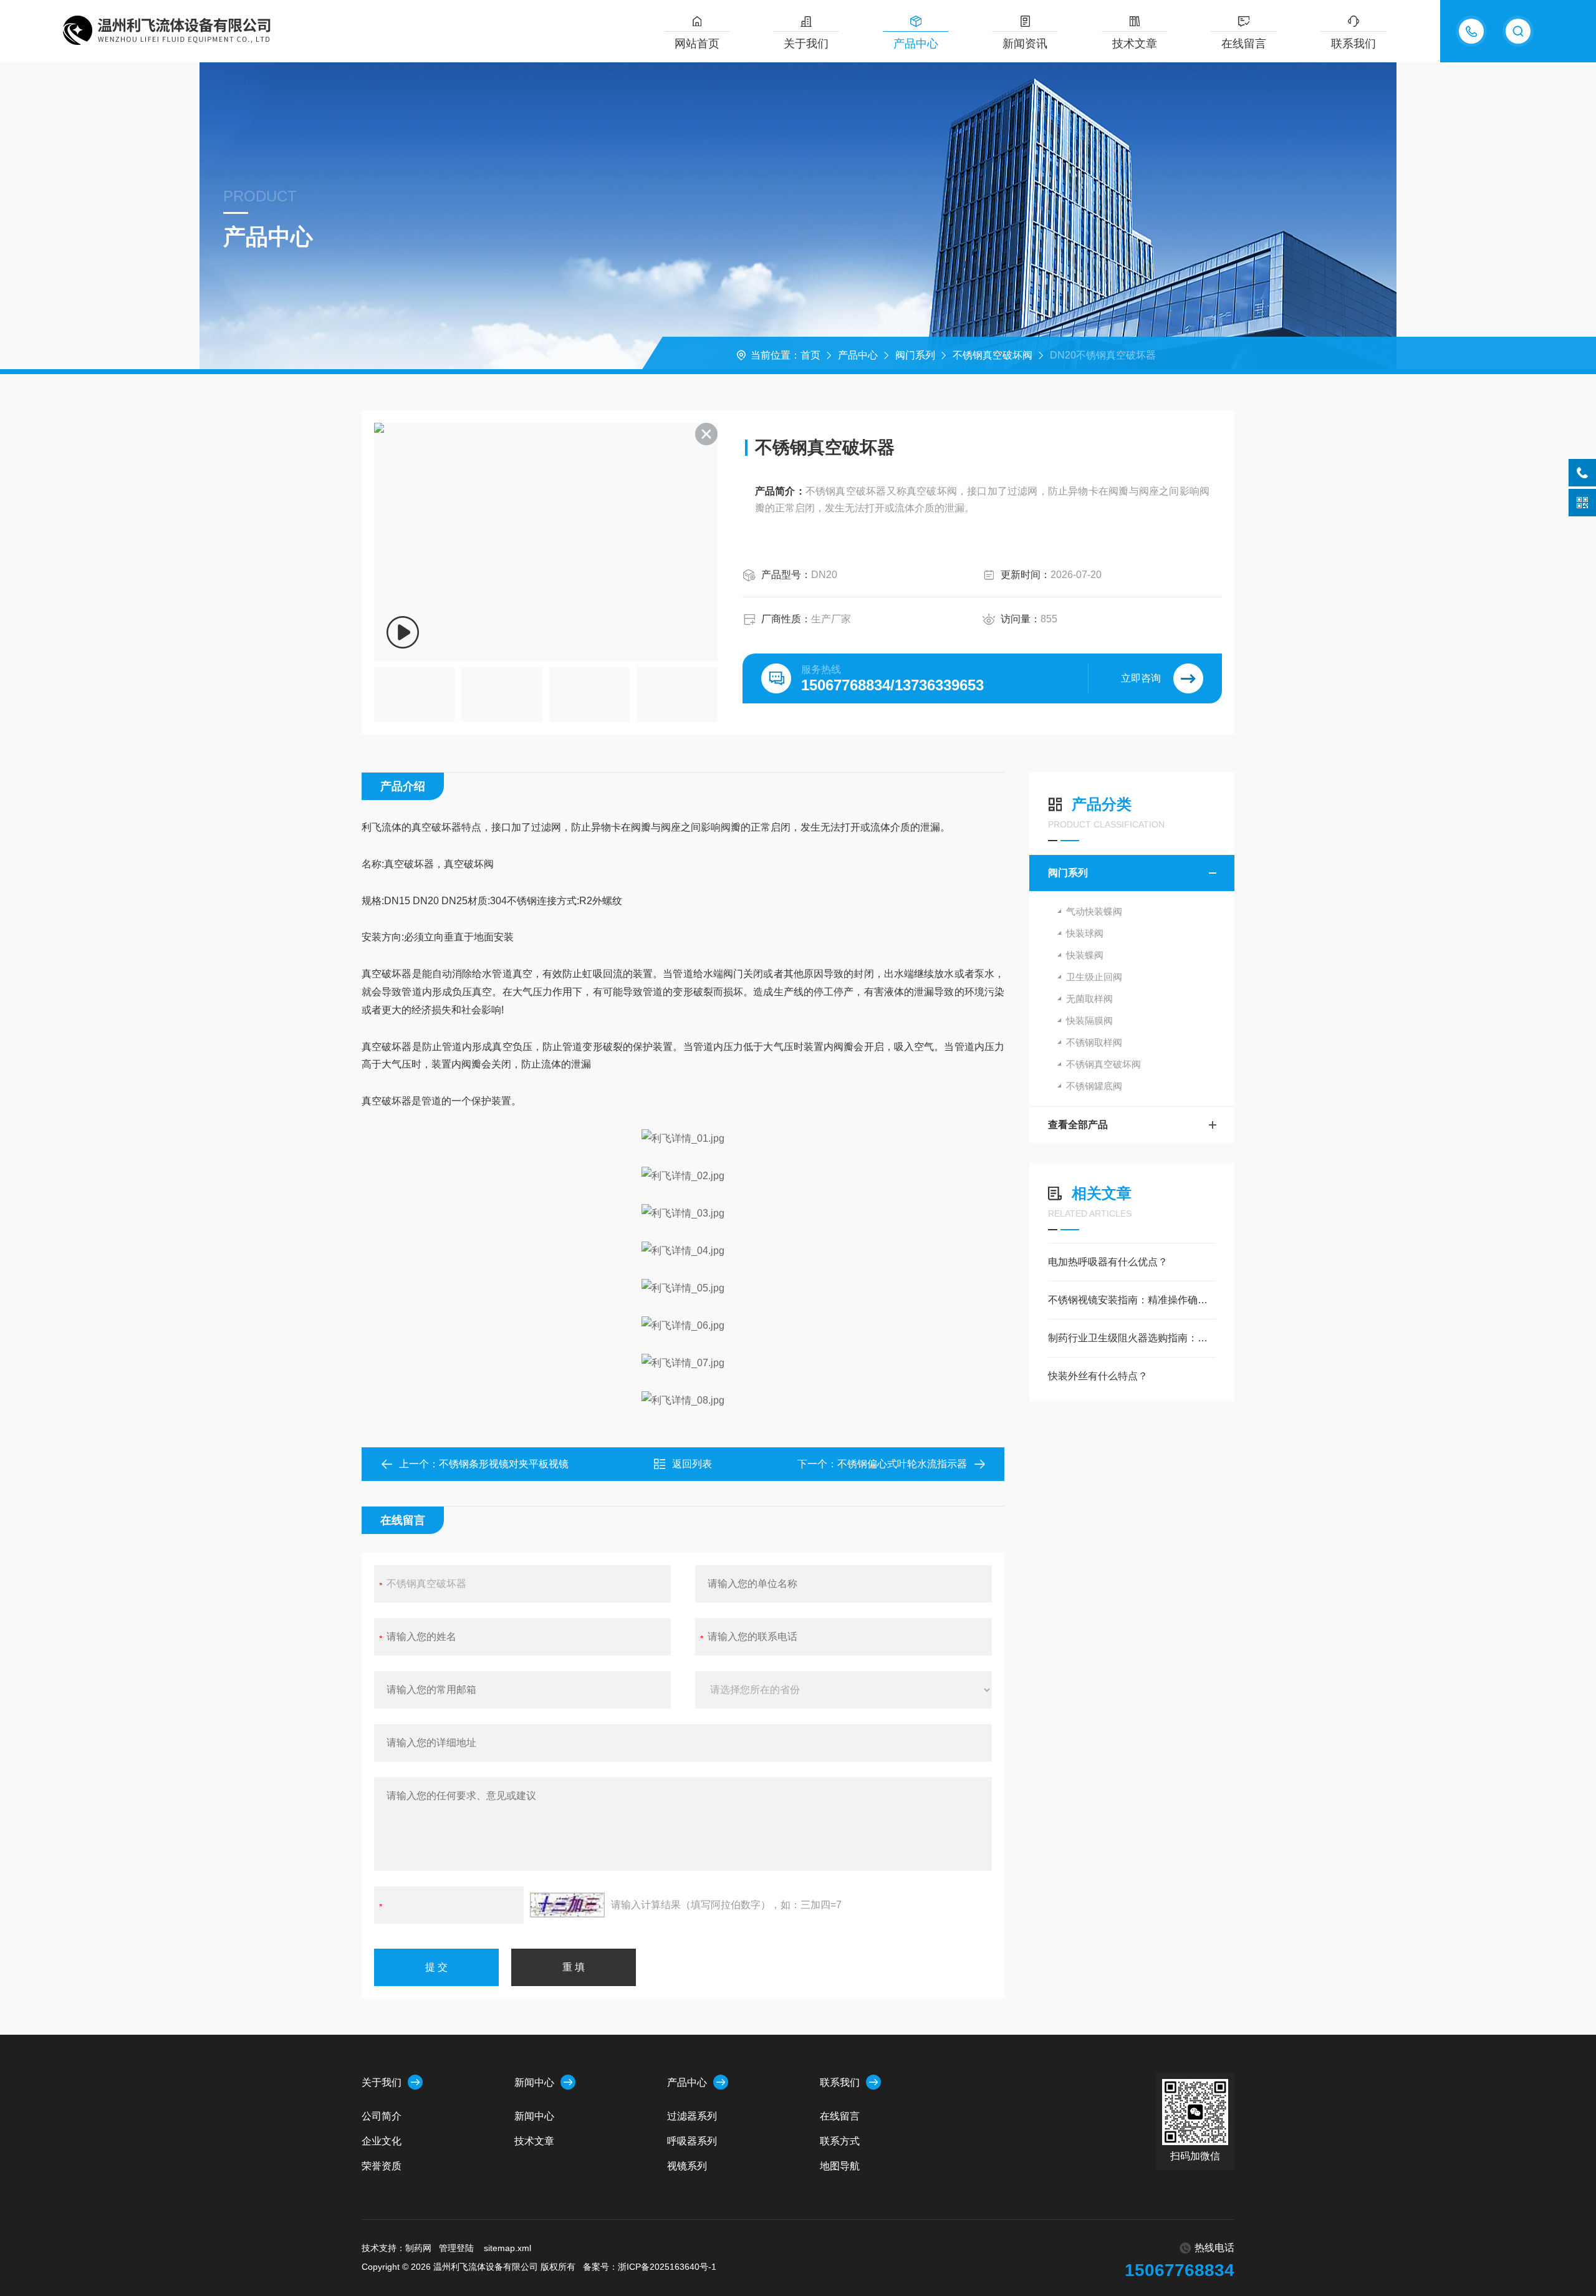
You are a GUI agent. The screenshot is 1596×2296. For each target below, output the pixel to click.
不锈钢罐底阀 (1094, 1086)
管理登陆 (456, 2248)
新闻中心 (534, 2082)
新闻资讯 (1025, 44)
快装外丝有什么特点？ (1098, 1376)
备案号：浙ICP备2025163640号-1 (650, 2267)
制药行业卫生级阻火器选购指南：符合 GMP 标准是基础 (1132, 1338)
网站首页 (697, 44)
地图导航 (840, 2166)
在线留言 (1244, 44)
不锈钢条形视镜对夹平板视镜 (504, 1464)
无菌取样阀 (1089, 999)
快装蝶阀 (1085, 955)
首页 (810, 355)
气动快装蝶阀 (1094, 911)
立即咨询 (1141, 678)
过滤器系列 (692, 2116)
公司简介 (382, 2116)
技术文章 (1135, 44)
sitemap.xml (507, 2248)
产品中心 (916, 44)
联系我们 (1353, 44)
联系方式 (840, 2141)
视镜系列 (687, 2166)
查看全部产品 (1078, 1125)
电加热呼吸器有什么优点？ (1108, 1262)
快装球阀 (1085, 933)
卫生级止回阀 (1094, 977)
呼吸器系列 (692, 2141)
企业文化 (382, 2141)
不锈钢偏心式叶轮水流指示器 (902, 1464)
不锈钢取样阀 (1094, 1042)
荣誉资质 (382, 2166)
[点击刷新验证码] (567, 1905)
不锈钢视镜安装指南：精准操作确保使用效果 (1132, 1300)
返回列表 (692, 1464)
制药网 (418, 2248)
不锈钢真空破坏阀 (993, 355)
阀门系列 (915, 355)
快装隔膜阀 (1089, 1020)
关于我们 (806, 44)
